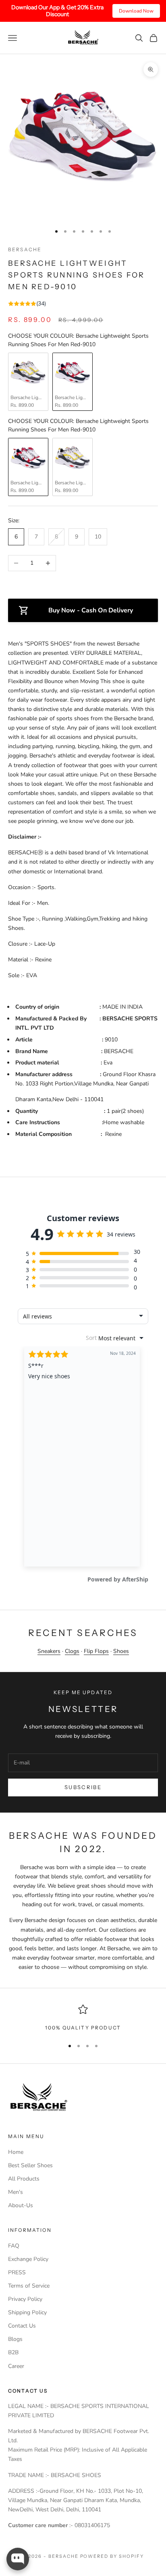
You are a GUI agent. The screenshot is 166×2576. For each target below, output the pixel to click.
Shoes (121, 1651)
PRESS (17, 2272)
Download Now (136, 11)
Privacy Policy (25, 2299)
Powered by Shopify (112, 2556)
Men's (16, 2192)
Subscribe (83, 1787)
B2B (13, 2352)
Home (16, 2152)
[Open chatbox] (18, 2559)
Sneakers (49, 1651)
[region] (83, 2018)
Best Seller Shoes (30, 2165)
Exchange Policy (28, 2259)
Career (16, 2366)
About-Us (21, 2205)
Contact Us (22, 2326)
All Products (24, 2179)
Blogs (15, 2339)
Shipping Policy (27, 2312)
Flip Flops (96, 1651)
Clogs (72, 1651)
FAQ (14, 2246)
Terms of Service (29, 2286)
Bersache (25, 249)
